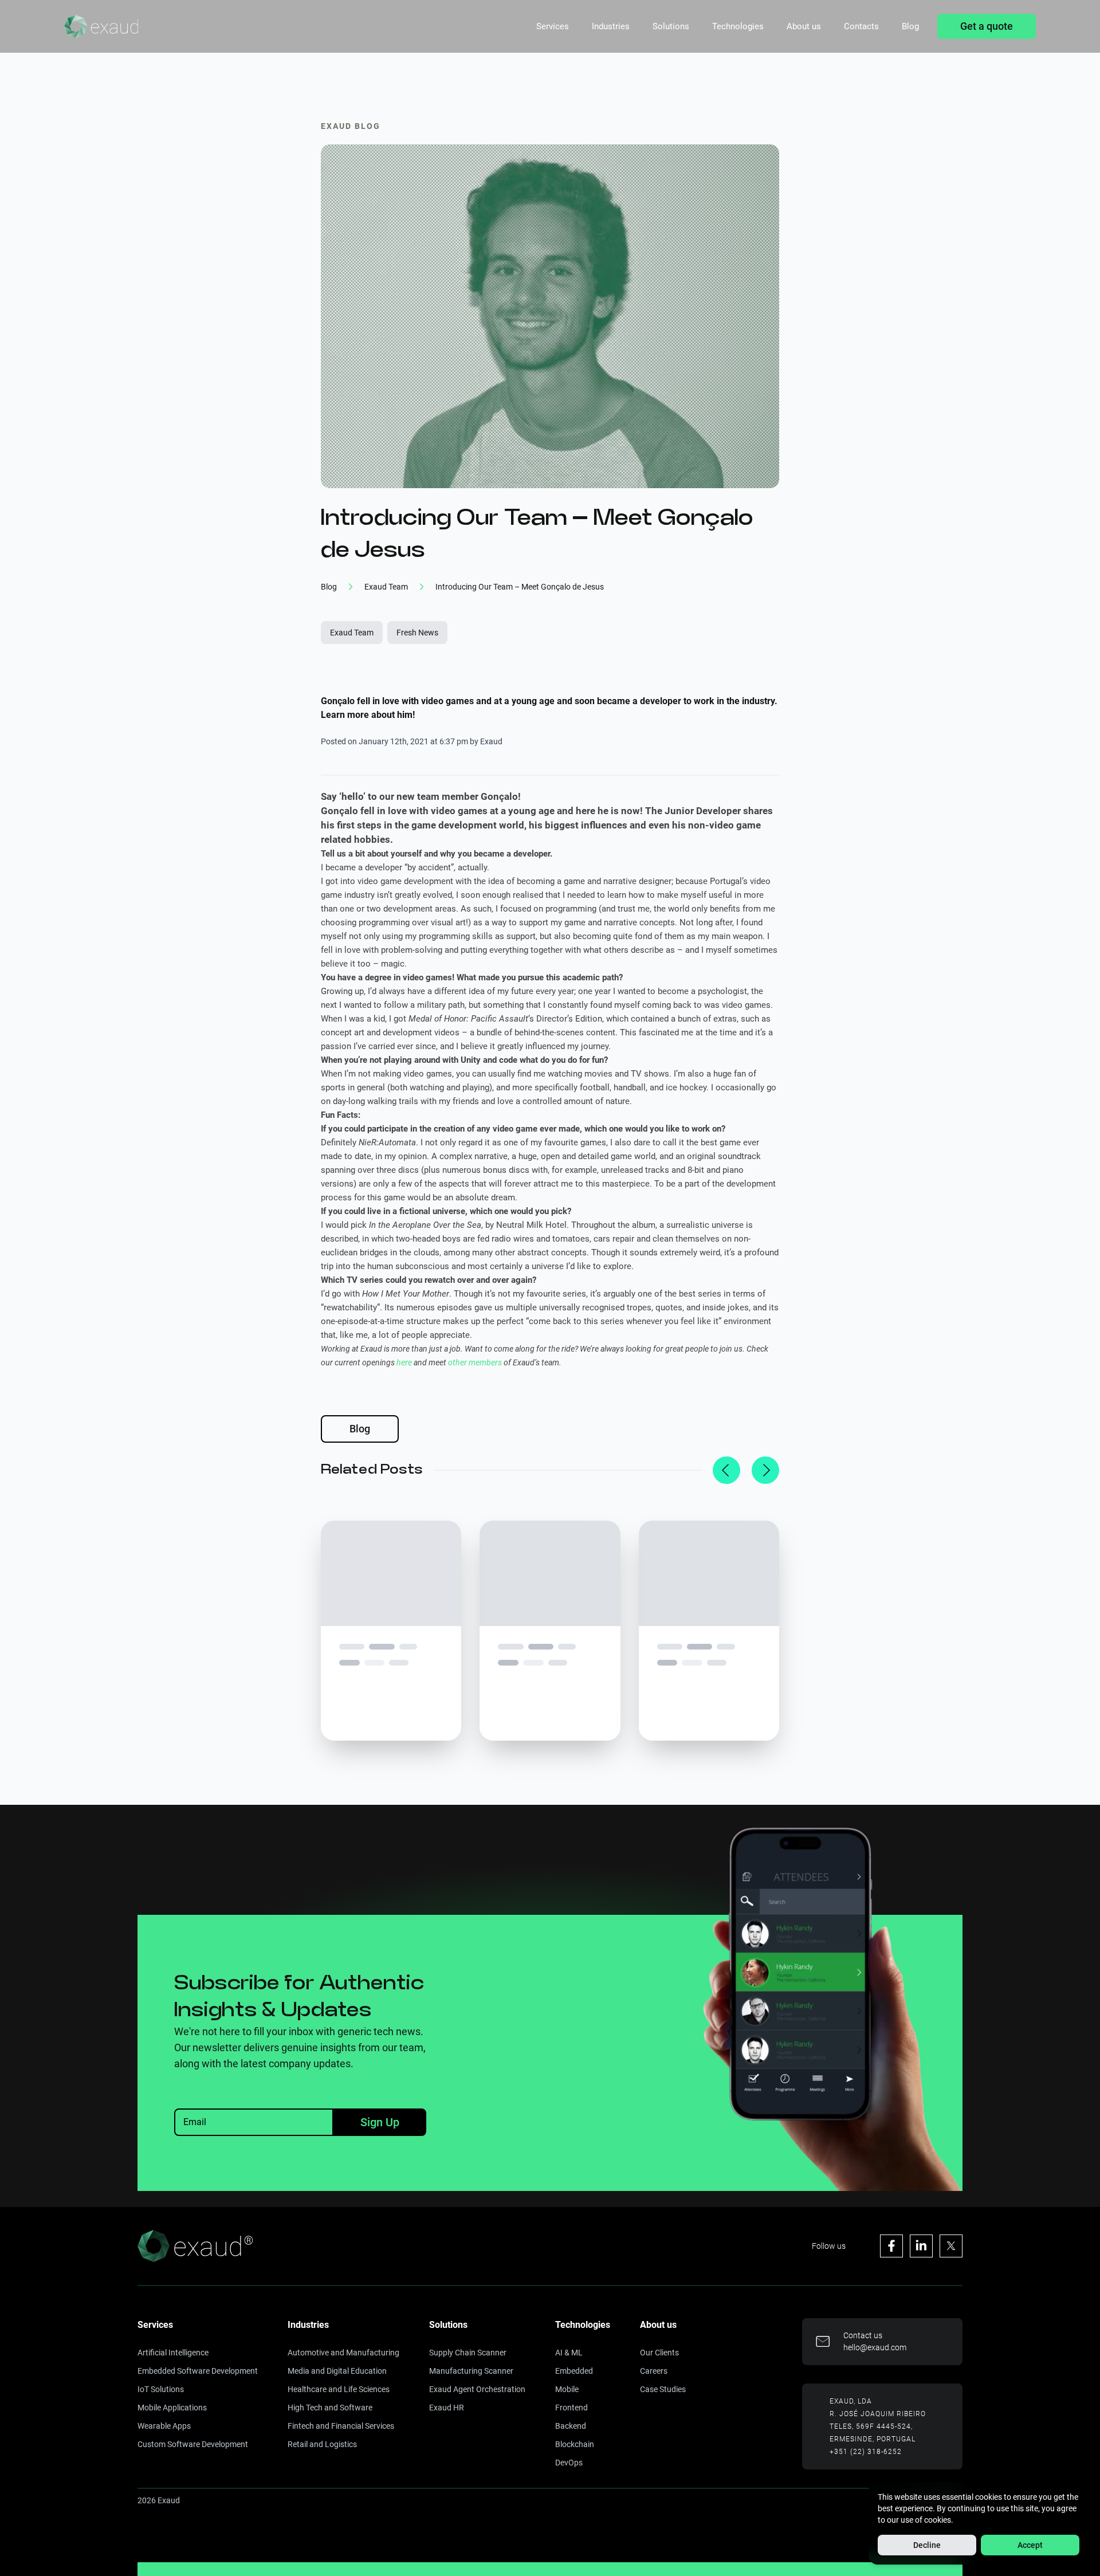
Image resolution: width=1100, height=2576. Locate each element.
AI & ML (569, 2353)
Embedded (574, 2371)
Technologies (738, 26)
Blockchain (575, 2444)
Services (553, 26)
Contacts (861, 26)
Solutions (671, 26)
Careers (654, 2371)
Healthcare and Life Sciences (339, 2389)
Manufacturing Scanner (471, 2371)
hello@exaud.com (875, 2347)
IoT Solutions (161, 2389)
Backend (571, 2426)
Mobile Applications (172, 2408)
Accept (1030, 2545)
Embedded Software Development (198, 2371)
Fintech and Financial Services (341, 2426)
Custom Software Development (193, 2444)
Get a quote (987, 26)
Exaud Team (352, 633)
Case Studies (663, 2389)
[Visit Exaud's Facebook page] (891, 2246)
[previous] (726, 1470)
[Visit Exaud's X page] (951, 2246)
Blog (910, 26)
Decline (927, 2545)
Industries (611, 26)
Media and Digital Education (337, 2371)
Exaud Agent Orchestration (477, 2389)
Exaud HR (447, 2408)
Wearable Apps (164, 2426)
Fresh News (417, 633)
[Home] (101, 26)
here (404, 1362)
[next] (765, 1470)
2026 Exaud (159, 2500)
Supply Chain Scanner (468, 2353)
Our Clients (659, 2353)
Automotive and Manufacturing (343, 2353)
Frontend (571, 2408)
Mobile (567, 2389)
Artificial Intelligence (173, 2353)
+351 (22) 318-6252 (866, 2452)
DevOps (569, 2463)
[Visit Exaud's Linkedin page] (921, 2246)
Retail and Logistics (322, 2444)
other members (475, 1362)
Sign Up (380, 2122)
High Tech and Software (330, 2408)
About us (804, 26)
